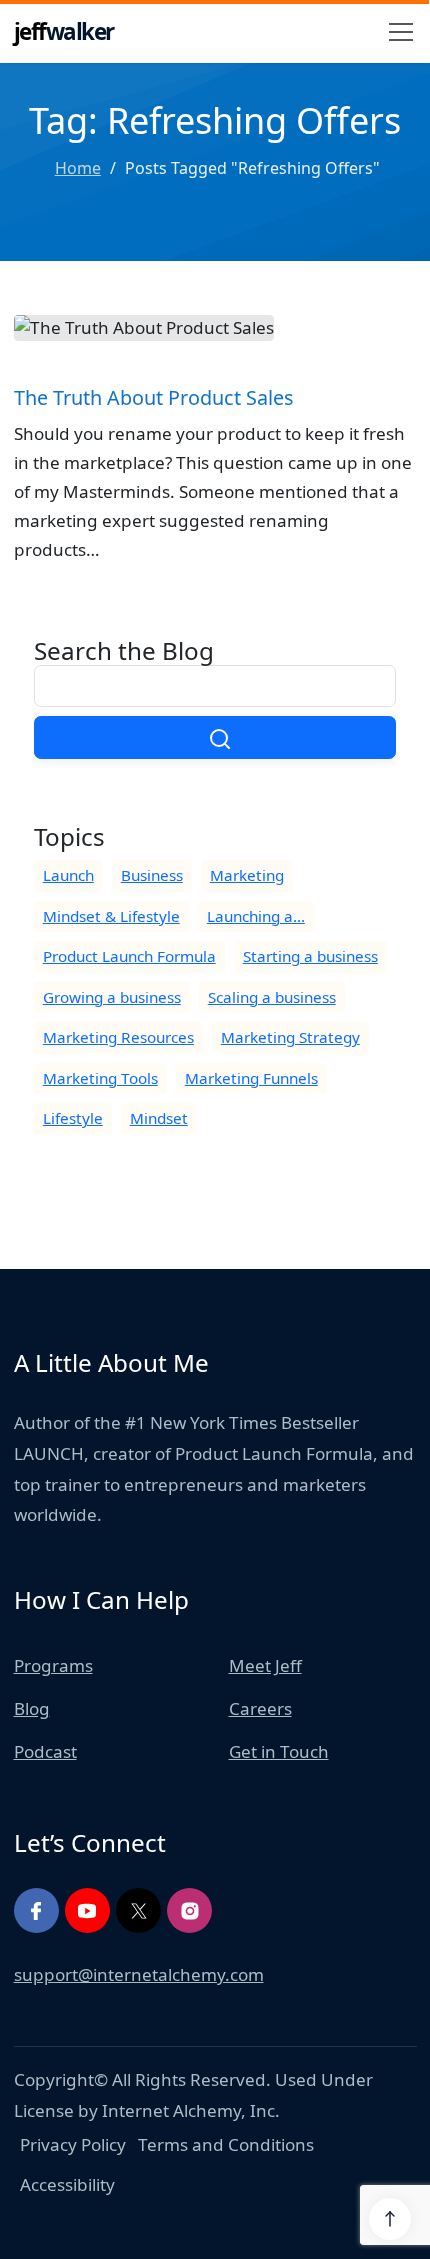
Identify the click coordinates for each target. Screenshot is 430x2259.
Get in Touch (279, 1751)
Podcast (45, 1751)
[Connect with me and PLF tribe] (36, 1910)
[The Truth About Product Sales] (215, 457)
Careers (260, 1708)
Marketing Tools (100, 1078)
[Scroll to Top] (390, 2219)
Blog (32, 1708)
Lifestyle (73, 1118)
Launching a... (256, 916)
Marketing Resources (118, 1037)
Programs (53, 1665)
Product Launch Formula (129, 956)
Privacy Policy (73, 2144)
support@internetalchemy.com (139, 1974)
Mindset (159, 1118)
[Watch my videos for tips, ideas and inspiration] (87, 1910)
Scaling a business (272, 997)
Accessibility (67, 2184)
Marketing (247, 875)
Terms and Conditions (226, 2144)
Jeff (64, 31)
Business (152, 875)
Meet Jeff (265, 1665)
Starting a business (310, 956)
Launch (68, 875)
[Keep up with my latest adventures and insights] (189, 1910)
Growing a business (112, 997)
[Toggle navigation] (401, 32)
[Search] (215, 737)
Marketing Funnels (251, 1078)
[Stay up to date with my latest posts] (138, 1910)
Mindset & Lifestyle (111, 916)
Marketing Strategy (290, 1037)
